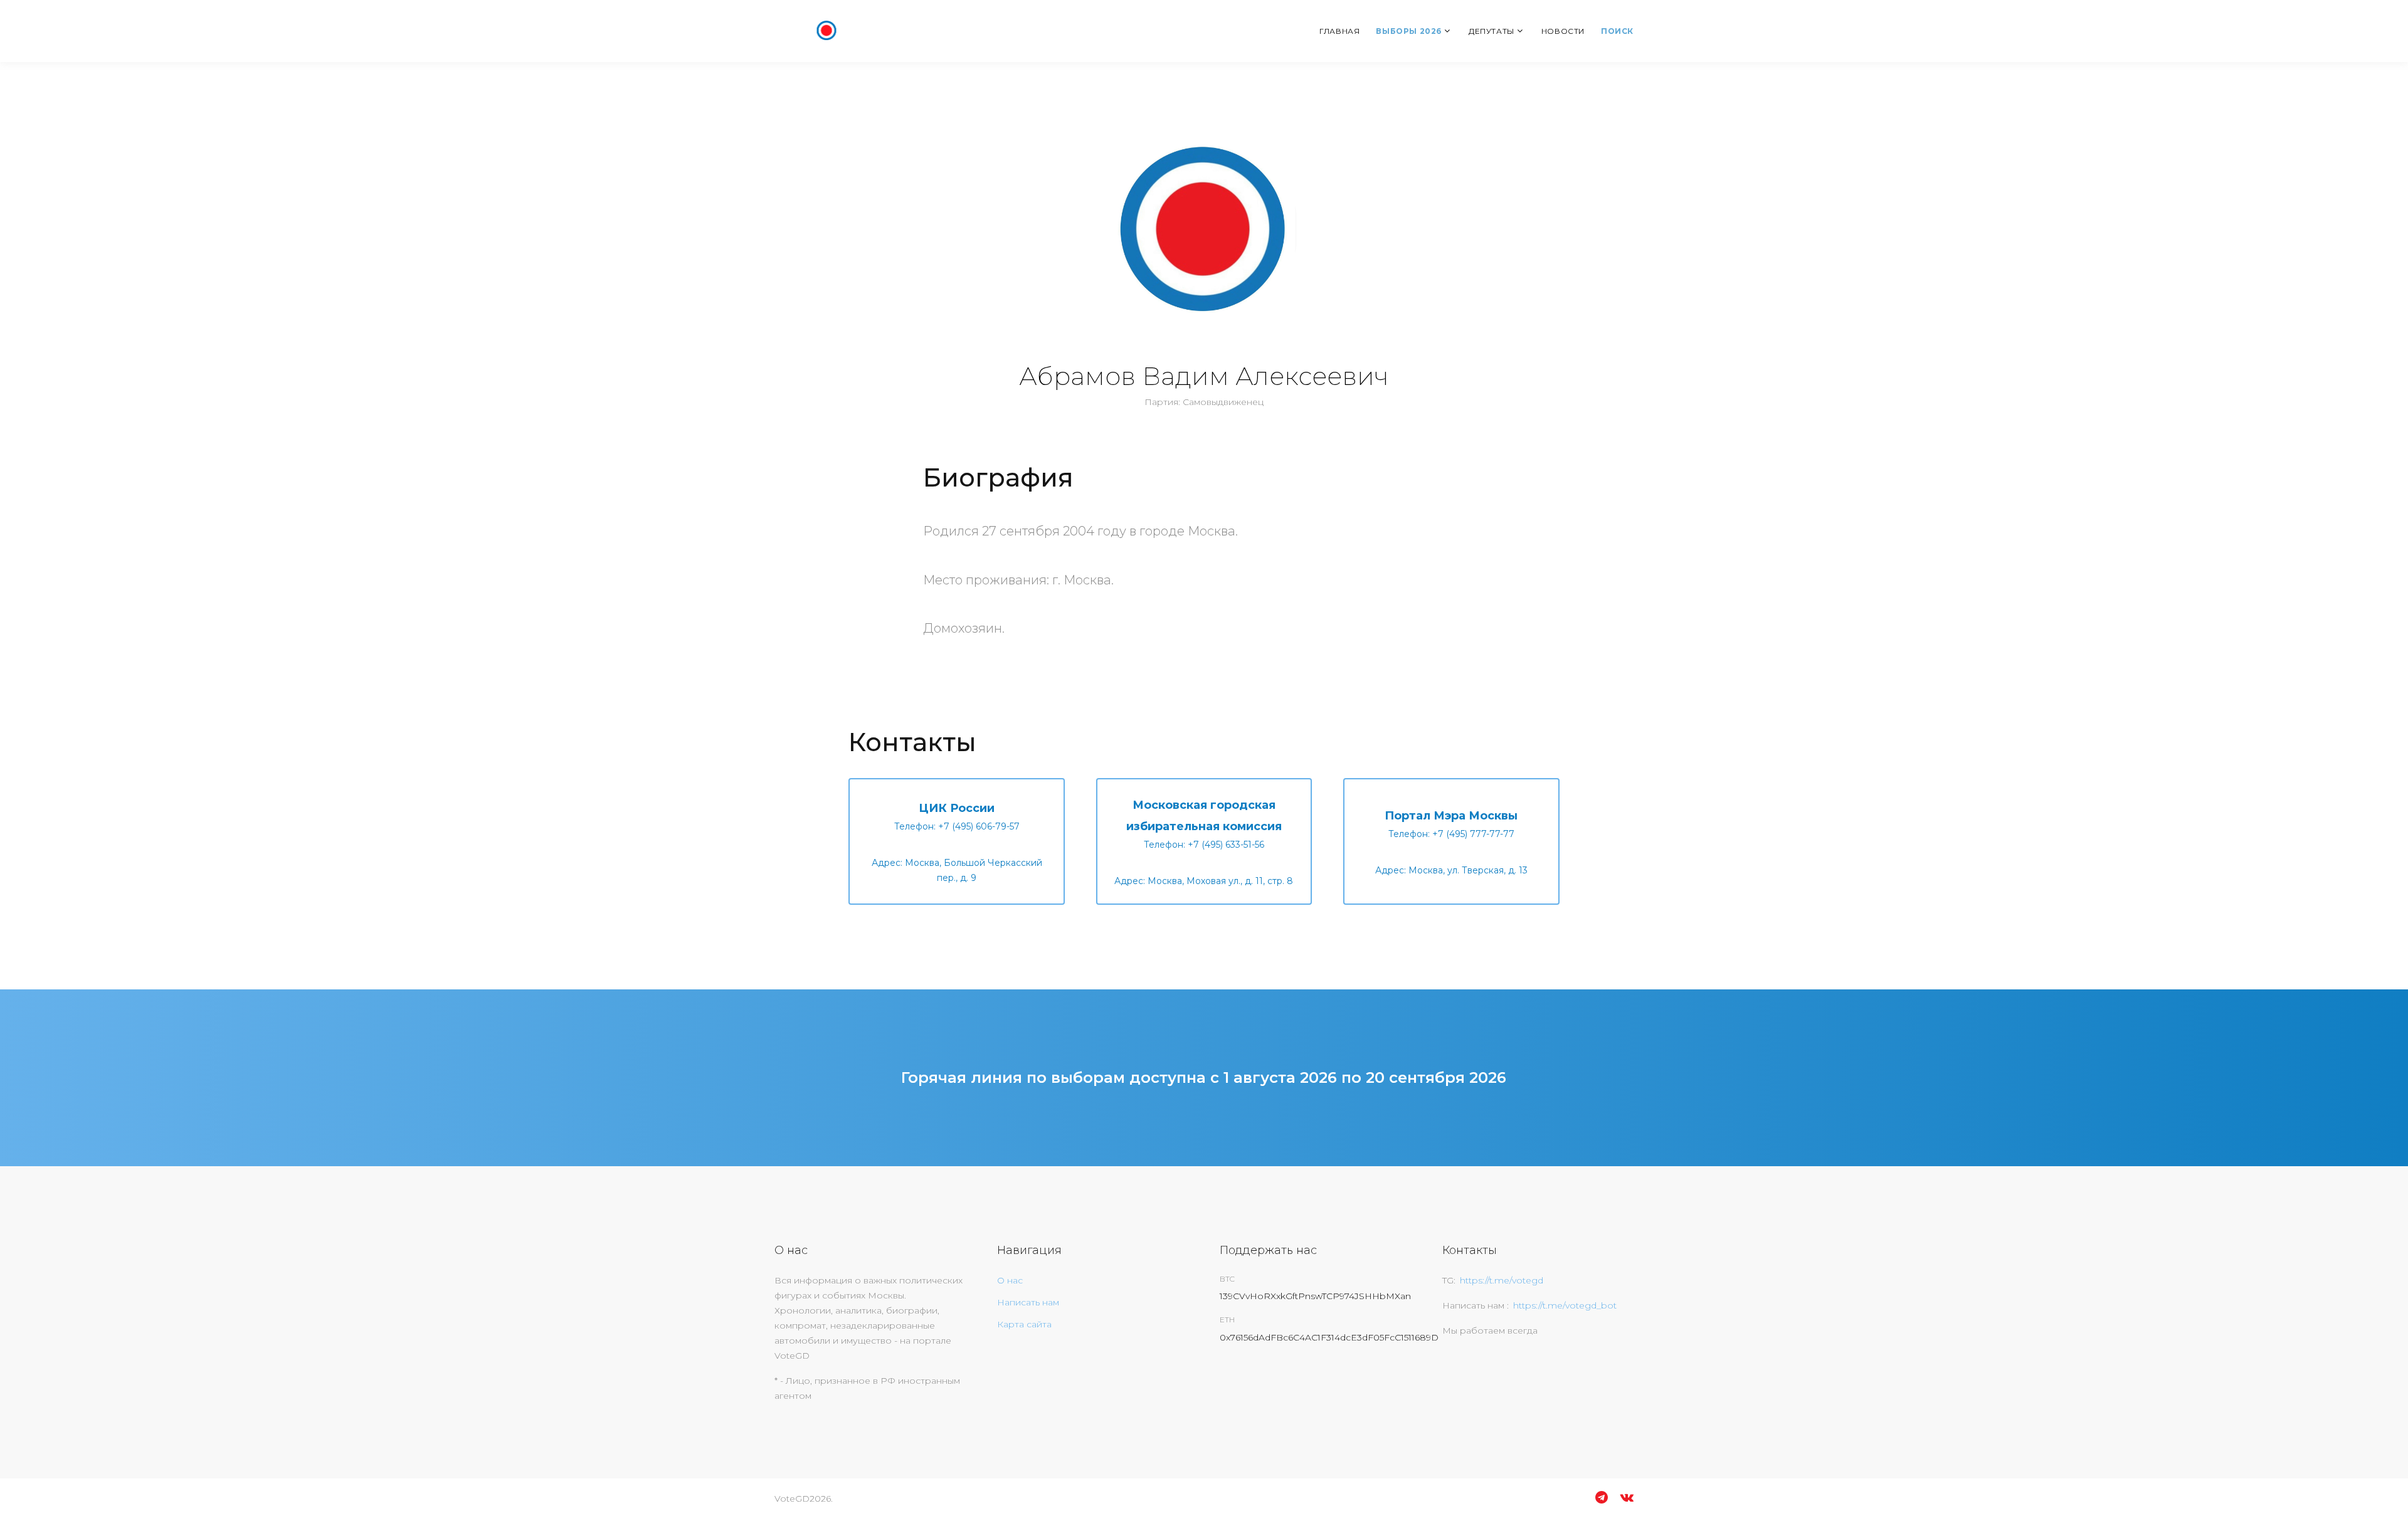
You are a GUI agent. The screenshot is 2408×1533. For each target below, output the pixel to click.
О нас (1010, 1280)
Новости (1563, 31)
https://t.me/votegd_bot (1565, 1305)
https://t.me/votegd (1502, 1280)
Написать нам (1028, 1302)
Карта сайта (1024, 1324)
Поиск (1617, 31)
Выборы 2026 (1409, 31)
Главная (1339, 31)
